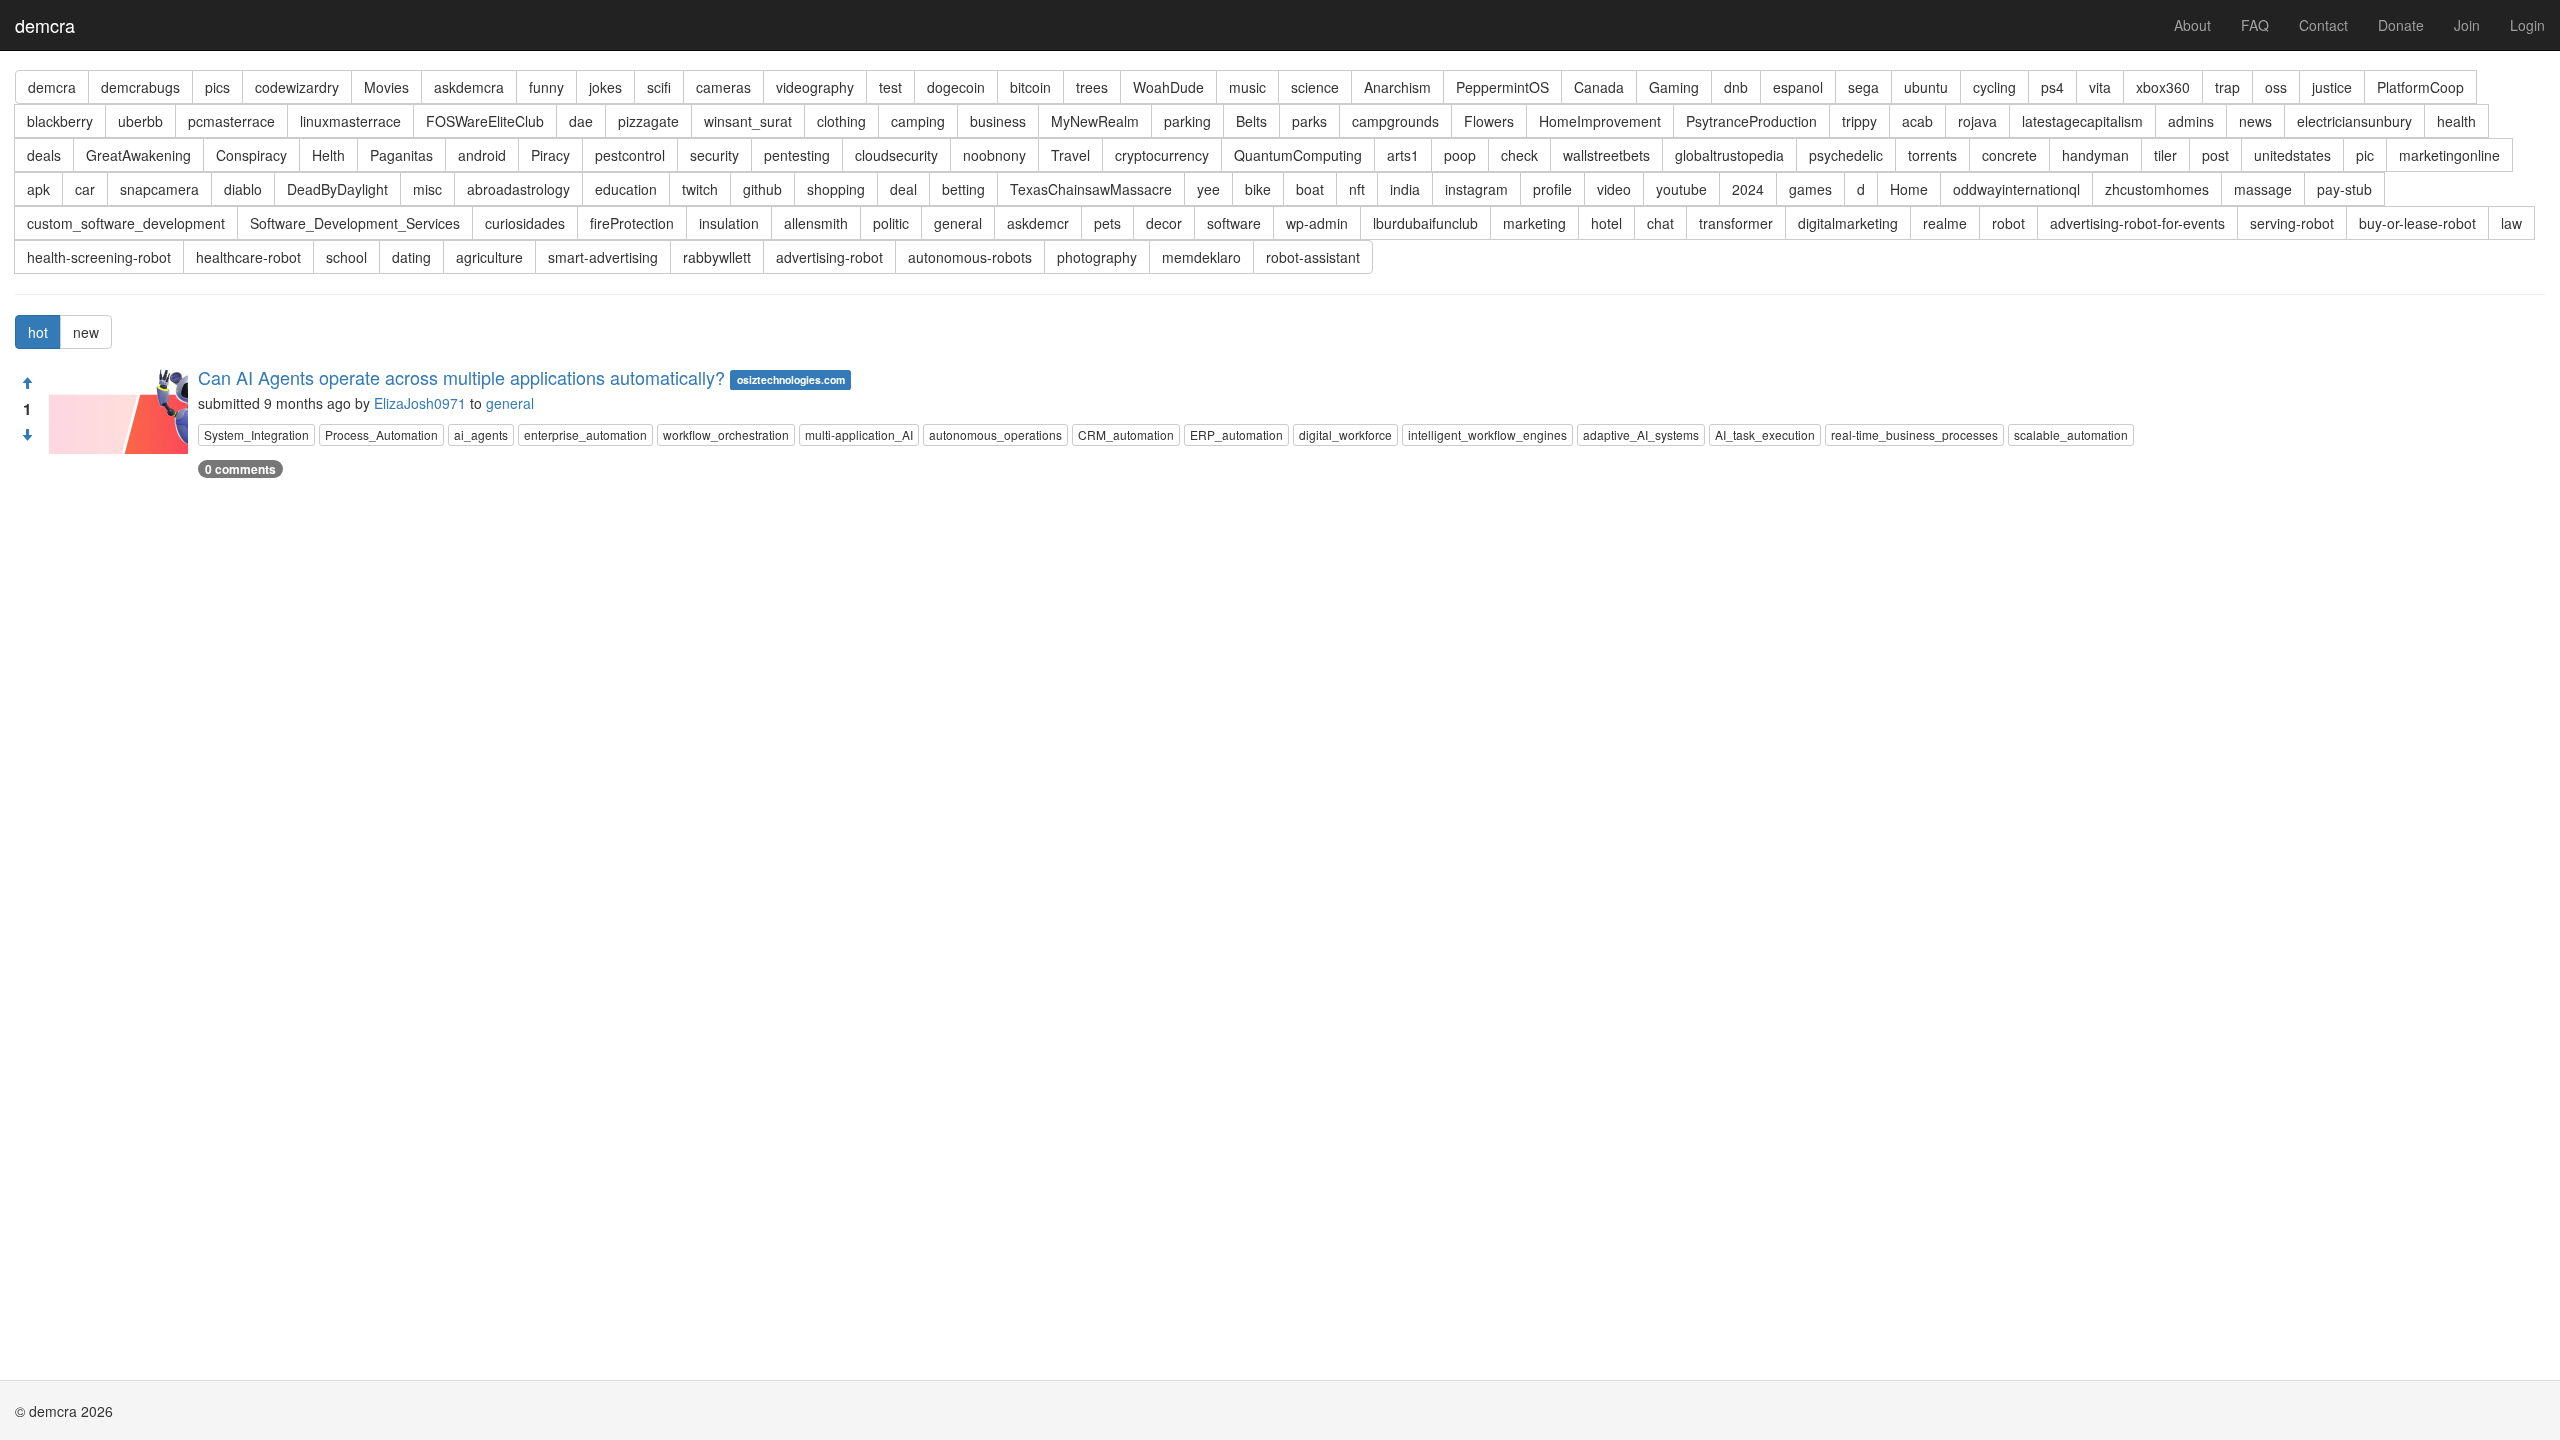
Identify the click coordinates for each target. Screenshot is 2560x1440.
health (2456, 121)
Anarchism (1397, 87)
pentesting (797, 155)
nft (1357, 189)
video (1614, 189)
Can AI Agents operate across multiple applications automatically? (461, 377)
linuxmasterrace (350, 121)
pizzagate (648, 121)
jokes (605, 87)
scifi (659, 87)
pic (2365, 155)
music (1247, 87)
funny (546, 87)
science (1315, 87)
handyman (2095, 155)
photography (1097, 257)
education (626, 189)
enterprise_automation (585, 434)
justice (2332, 87)
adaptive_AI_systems (1641, 434)
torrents (1932, 155)
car (85, 189)
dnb (1736, 87)
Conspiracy (251, 155)
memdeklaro (1201, 257)
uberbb (140, 121)
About (2192, 25)
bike (1258, 189)
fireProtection (632, 223)
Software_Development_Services (355, 223)
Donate (2401, 25)
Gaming (1674, 87)
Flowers (1489, 121)
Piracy (550, 155)
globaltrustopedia (1729, 155)
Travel (1070, 155)
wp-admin (1317, 223)
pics (217, 87)
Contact (2323, 25)
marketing (1534, 223)
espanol (1798, 87)
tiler (2165, 155)
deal (903, 189)
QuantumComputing (1298, 155)
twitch (700, 189)
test (890, 87)
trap (2227, 87)
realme (1945, 223)
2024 (1748, 189)
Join (2467, 25)
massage (2263, 189)
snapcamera (159, 189)
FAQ (2255, 25)
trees (1092, 87)
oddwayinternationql (2016, 189)
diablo (243, 189)
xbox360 (2163, 87)
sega (1863, 87)
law (2511, 223)
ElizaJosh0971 (420, 403)
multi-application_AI (859, 434)
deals (44, 155)
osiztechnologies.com (791, 379)
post (2215, 155)
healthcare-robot (248, 257)
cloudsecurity (896, 155)
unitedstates (2292, 155)
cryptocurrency (1162, 155)
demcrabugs (140, 87)
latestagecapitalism (2082, 121)
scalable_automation (2071, 434)
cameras (723, 87)
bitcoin (1030, 87)
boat (1310, 189)
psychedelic (1846, 155)
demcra (45, 25)
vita (2100, 87)
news (2255, 121)
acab (1917, 121)
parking (1187, 121)
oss (2276, 87)
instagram (1476, 189)
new (86, 332)
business (998, 121)
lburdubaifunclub (1425, 223)
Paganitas (401, 155)
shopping (836, 189)
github (762, 189)
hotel (1606, 223)
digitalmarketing (1848, 223)
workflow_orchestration (726, 434)
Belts (1251, 121)
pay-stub (2344, 189)
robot (2008, 223)
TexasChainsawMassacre (1091, 189)
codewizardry (297, 87)
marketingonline (2449, 155)
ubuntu (1926, 87)
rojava (1977, 121)
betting (963, 189)
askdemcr (1038, 223)
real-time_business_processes (1914, 434)
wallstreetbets (1606, 155)
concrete (2009, 155)
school (346, 257)
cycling (1994, 87)
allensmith (816, 223)
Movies (386, 87)
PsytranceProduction (1751, 121)
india (1405, 189)
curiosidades (525, 223)
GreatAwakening (138, 155)
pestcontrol (630, 155)
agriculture (489, 257)
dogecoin (956, 87)
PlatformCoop (2420, 87)
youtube (1681, 189)
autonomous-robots (970, 257)
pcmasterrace (231, 121)
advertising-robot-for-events (2137, 223)
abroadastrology (518, 189)
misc (427, 189)
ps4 (2052, 87)
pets (1107, 223)
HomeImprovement (1600, 121)
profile (1552, 189)
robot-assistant (1313, 257)
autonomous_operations (995, 434)
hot (38, 332)
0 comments (240, 469)
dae (581, 121)
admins (2191, 121)
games (1810, 189)
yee (1208, 189)
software (1234, 223)
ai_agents (481, 434)
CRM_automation (1126, 434)
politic (891, 223)
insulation (729, 223)
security (714, 155)
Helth (328, 155)
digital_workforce (1345, 434)
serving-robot (2292, 223)
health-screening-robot (99, 257)
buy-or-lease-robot (2417, 223)
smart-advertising (603, 257)
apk (38, 189)
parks (1309, 121)
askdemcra (469, 87)
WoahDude (1168, 87)
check (1519, 155)
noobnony (994, 155)
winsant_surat (748, 121)
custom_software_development (126, 223)
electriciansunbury (2354, 121)
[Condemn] (27, 435)
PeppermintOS (1502, 87)
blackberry (60, 121)
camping (918, 121)
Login (2527, 25)
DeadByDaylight (337, 189)
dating (411, 257)
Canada (1599, 87)
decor (1164, 223)
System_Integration (256, 434)
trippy (1859, 121)
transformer (1736, 223)
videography (815, 87)
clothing (841, 121)
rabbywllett (717, 257)
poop (1460, 155)
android (482, 155)
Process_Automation (381, 434)
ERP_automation (1236, 434)
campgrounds (1395, 121)
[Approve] (27, 383)
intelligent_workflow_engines (1487, 434)
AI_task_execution (1765, 434)
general (958, 223)
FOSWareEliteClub (485, 121)
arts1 (1403, 155)
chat (1660, 223)
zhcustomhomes (2157, 189)
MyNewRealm (1095, 121)
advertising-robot (829, 257)
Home (1909, 189)
